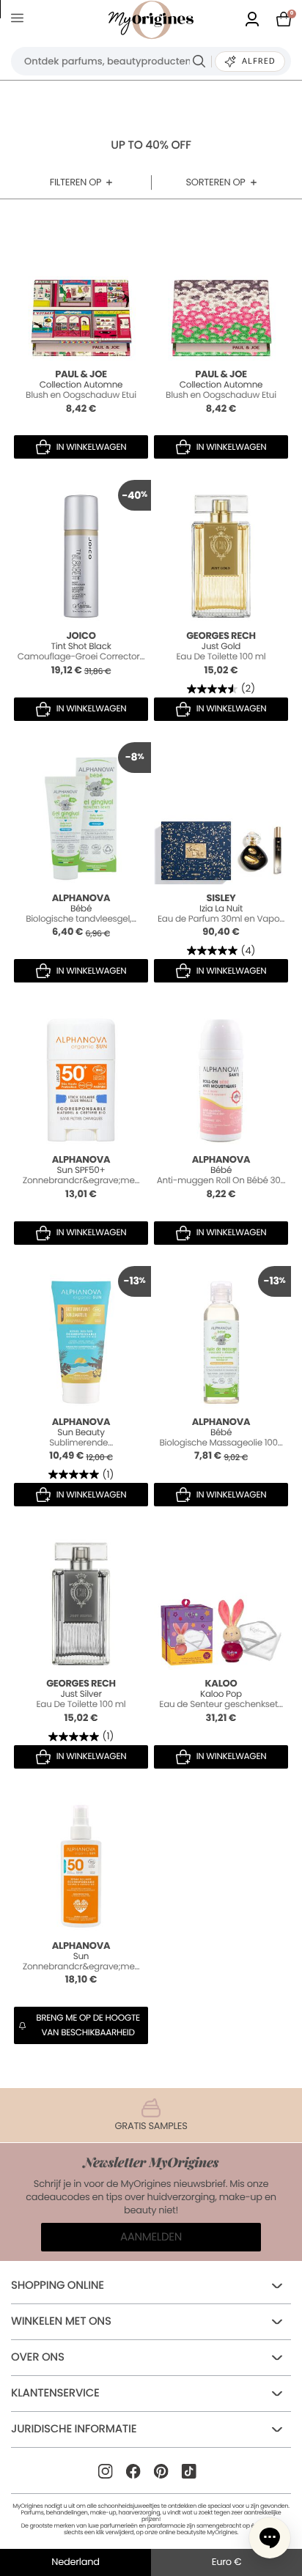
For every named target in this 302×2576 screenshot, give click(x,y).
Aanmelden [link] (151, 2237)
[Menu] (20, 20)
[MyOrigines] (151, 20)
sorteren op (215, 182)
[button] (270, 2538)
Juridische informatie (74, 2429)
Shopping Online (58, 2286)
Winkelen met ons (61, 2321)
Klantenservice (55, 2393)
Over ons (38, 2357)
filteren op (76, 182)
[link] (252, 20)
